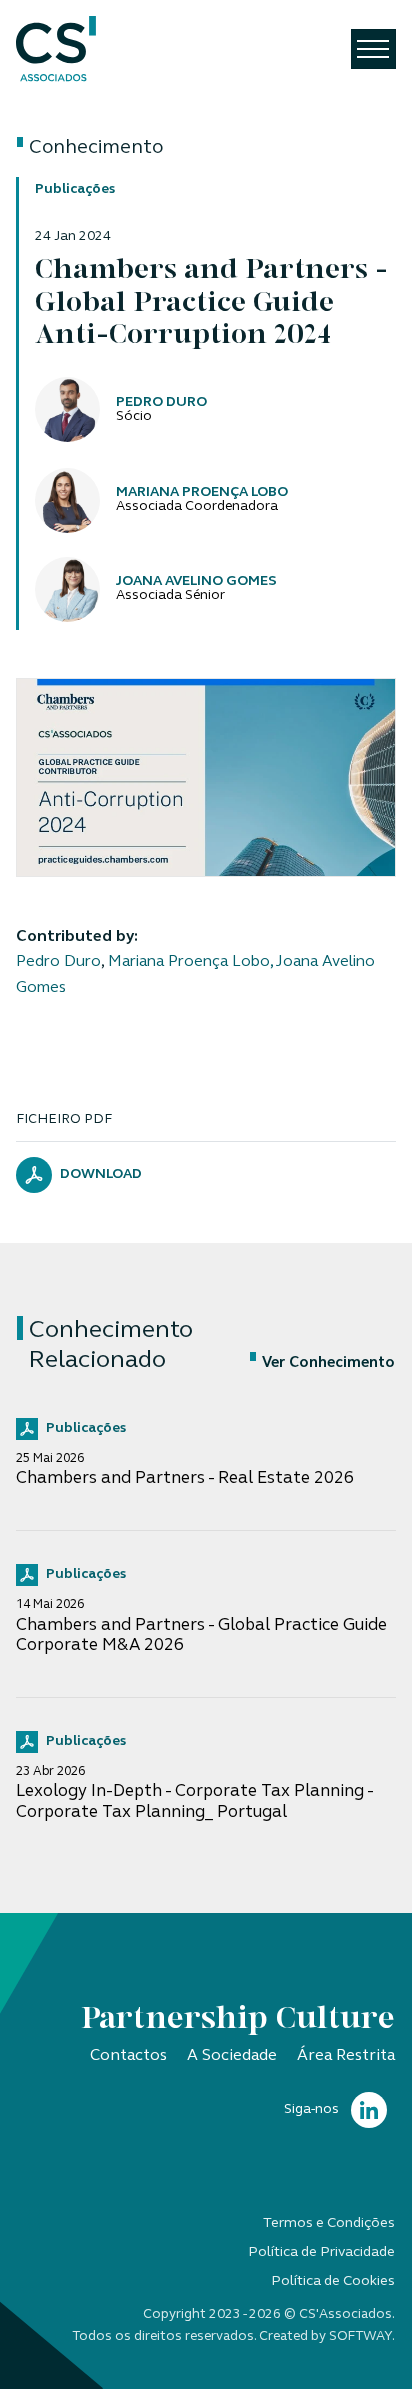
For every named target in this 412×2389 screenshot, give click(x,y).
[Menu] (373, 49)
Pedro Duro (58, 962)
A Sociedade (232, 2056)
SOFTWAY (360, 2336)
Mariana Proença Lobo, (190, 962)
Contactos (128, 2056)
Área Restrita (346, 2056)
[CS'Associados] (56, 49)
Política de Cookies (333, 2281)
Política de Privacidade (321, 2252)
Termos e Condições (329, 2223)
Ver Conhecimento (328, 1363)
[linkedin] (369, 2111)
